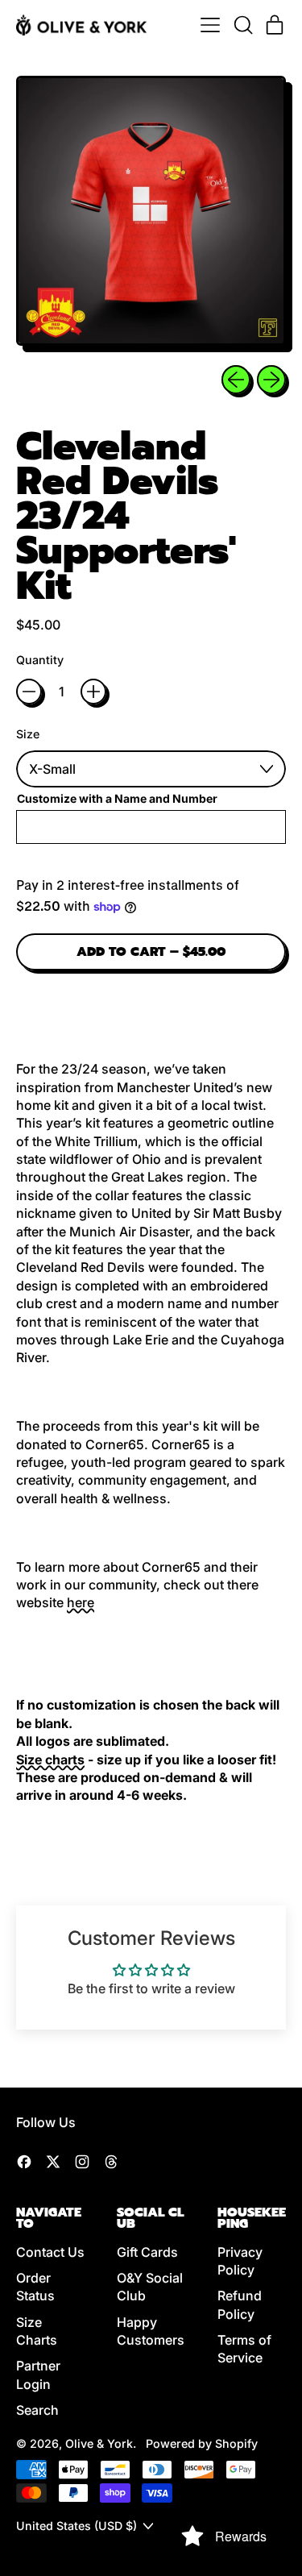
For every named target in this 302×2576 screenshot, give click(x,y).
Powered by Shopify (202, 2443)
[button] (242, 25)
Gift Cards (147, 2252)
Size (28, 734)
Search (37, 2410)
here (81, 1602)
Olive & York (99, 2443)
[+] (93, 692)
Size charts (50, 1760)
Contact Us (50, 2252)
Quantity (40, 660)
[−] (29, 692)
